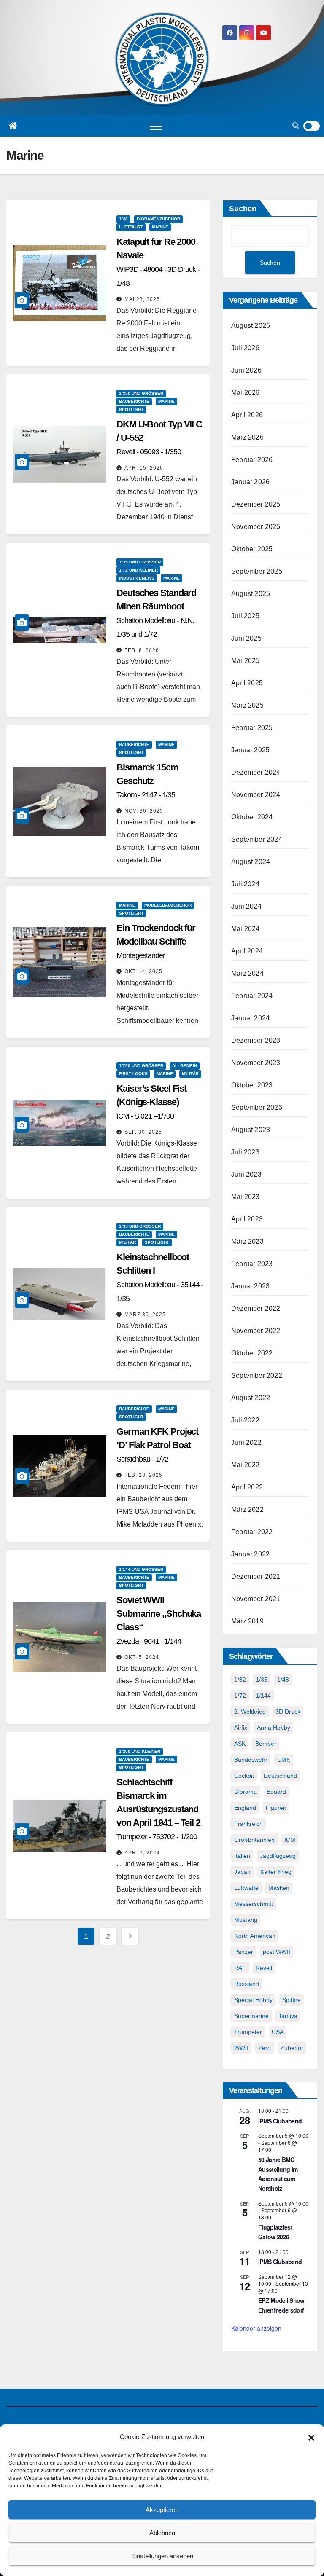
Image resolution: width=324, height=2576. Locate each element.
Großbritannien (254, 1840)
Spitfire (292, 2000)
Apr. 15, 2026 (144, 468)
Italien (242, 1856)
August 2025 (251, 594)
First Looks (133, 1074)
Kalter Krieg (276, 1872)
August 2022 (251, 1398)
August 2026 (251, 326)
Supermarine (251, 2016)
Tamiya (288, 2016)
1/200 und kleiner (140, 1751)
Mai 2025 (246, 661)
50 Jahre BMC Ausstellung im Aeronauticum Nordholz (278, 2174)
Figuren (276, 1808)
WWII (241, 2048)
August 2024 (251, 862)
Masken (279, 1888)
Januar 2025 (250, 750)
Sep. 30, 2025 (143, 1132)
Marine (160, 227)
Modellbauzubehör (168, 905)
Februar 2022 (252, 1532)
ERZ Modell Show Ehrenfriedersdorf (281, 2305)
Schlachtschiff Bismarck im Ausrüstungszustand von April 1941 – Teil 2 (158, 1809)
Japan (242, 1872)
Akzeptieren (162, 2510)
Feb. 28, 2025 (143, 1475)
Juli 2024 (245, 884)
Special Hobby (253, 2000)
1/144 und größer (141, 1569)
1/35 (262, 1680)
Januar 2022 (250, 1554)
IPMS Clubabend (280, 2121)
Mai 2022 (246, 1465)
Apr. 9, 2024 (142, 1853)
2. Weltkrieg (250, 1712)
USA (278, 2032)
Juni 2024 (246, 906)
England (245, 1808)
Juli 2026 (245, 348)
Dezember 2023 (256, 1040)
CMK (284, 1760)
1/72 (240, 1696)
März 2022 (247, 1509)
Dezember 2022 (256, 1308)
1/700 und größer (141, 1066)
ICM (290, 1840)
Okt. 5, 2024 (142, 1657)
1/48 (123, 219)
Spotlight (131, 409)
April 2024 (247, 951)
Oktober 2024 (252, 817)
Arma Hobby (274, 1728)
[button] (311, 2437)
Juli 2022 (245, 1420)
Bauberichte (134, 401)
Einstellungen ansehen (162, 2556)
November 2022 (256, 1331)
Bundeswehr (251, 1760)
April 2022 (247, 1487)
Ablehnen (162, 2533)
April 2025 (247, 683)
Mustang (246, 1920)
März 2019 (247, 1621)
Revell (264, 1968)
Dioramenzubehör (158, 219)
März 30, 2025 (145, 1315)
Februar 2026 (252, 460)
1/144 (263, 1696)
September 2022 (257, 1375)
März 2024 (247, 973)
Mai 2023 (246, 1197)
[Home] (13, 126)
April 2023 (247, 1219)
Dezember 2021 (256, 1576)
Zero (265, 2048)
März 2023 (247, 1241)
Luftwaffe (246, 1888)
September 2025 (257, 571)
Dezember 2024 (256, 772)
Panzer (244, 1952)
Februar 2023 (252, 1264)
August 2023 (251, 1130)
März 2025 (247, 705)
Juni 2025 (246, 638)
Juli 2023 (245, 1152)
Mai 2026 (246, 393)
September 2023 (257, 1107)
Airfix (241, 1728)
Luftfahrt (131, 227)
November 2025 (256, 527)
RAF (240, 1968)
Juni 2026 (246, 370)
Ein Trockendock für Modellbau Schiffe (156, 941)
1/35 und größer (140, 562)
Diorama (246, 1792)
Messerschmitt (254, 1904)
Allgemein (185, 1066)
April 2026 (247, 415)
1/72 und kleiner (138, 570)
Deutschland (280, 1776)
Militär (190, 1074)
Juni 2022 (246, 1442)
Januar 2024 (250, 1018)
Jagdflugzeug (278, 1856)
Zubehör (292, 2048)
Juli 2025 (245, 616)
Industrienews (137, 578)
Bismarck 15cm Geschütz (147, 781)
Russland (247, 1984)
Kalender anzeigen (256, 2328)
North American (255, 1936)
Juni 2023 (246, 1174)
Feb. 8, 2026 (142, 650)
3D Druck (288, 1712)
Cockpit (244, 1776)
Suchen (243, 209)
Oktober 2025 (252, 549)
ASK (240, 1744)
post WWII (277, 1952)
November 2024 (256, 795)
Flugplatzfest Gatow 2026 (275, 2232)
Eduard (276, 1792)
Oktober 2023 (252, 1085)
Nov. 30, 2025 (144, 811)
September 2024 (257, 839)
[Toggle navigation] (156, 126)
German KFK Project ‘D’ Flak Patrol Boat (157, 1445)
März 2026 (247, 437)
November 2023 (256, 1063)
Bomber (266, 1744)
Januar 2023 (250, 1286)
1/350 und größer (141, 393)
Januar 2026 (250, 482)
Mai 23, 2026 (142, 299)
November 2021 (256, 1599)
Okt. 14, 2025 (143, 971)
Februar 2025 (252, 728)
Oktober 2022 (252, 1353)
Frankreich (248, 1824)
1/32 (240, 1680)
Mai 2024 (246, 929)
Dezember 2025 (256, 504)
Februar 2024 (252, 996)
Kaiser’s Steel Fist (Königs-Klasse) (151, 1102)
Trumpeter (248, 2032)
